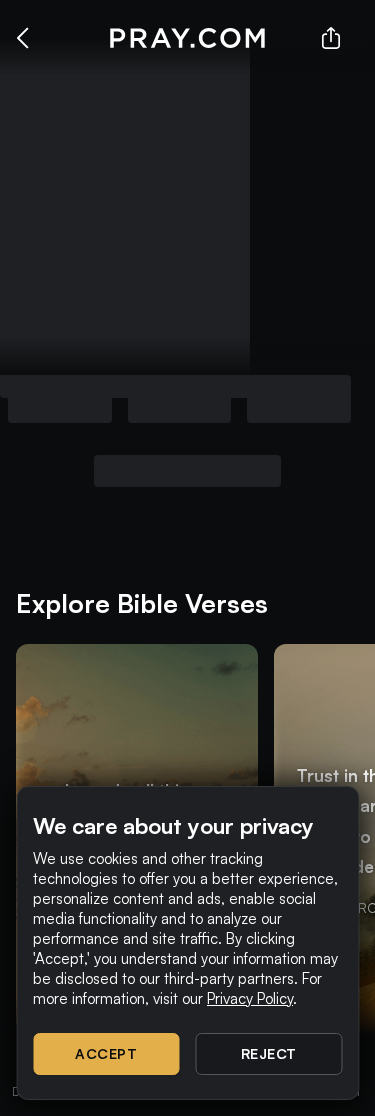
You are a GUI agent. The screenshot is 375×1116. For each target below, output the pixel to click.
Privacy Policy (250, 998)
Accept (106, 1053)
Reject (269, 1053)
